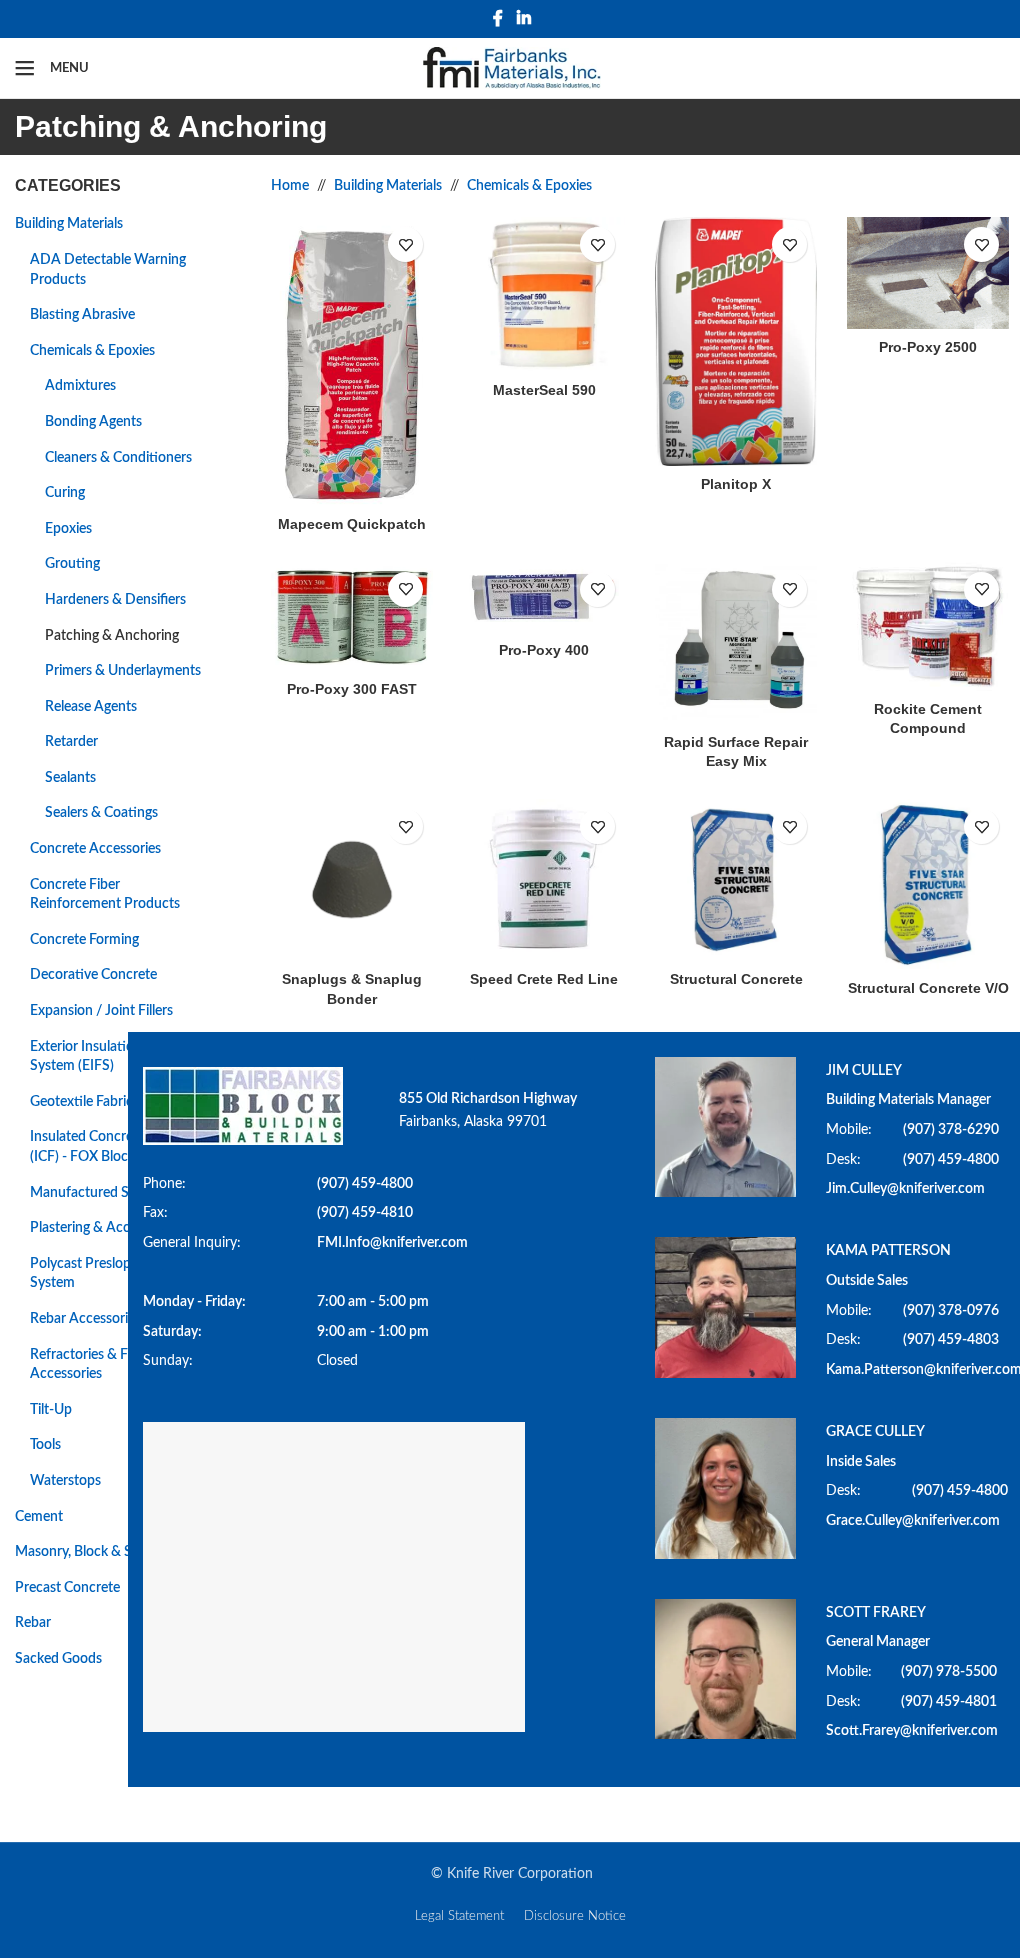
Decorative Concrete (93, 975)
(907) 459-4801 (949, 1702)
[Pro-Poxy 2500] (928, 273)
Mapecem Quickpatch (352, 524)
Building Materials (69, 224)
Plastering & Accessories (104, 1228)
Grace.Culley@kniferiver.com (913, 1521)
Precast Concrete (67, 1588)
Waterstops (65, 1481)
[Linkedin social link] (523, 18)
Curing (65, 493)
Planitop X (736, 484)
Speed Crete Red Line (544, 979)
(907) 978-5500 (949, 1672)
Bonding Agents (93, 422)
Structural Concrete (736, 979)
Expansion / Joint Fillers (101, 1011)
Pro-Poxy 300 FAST (352, 689)
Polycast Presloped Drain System (106, 1274)
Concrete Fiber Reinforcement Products (105, 895)
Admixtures (80, 386)
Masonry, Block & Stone (87, 1552)
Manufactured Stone (93, 1193)
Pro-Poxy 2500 (928, 347)
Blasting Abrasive (82, 315)
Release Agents (91, 707)
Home (290, 186)
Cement (39, 1517)
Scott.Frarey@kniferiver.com (912, 1731)
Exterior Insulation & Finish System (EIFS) (112, 1057)
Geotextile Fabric (81, 1102)
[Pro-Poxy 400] (544, 597)
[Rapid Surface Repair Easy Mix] (736, 643)
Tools (45, 1445)
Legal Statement (459, 1916)
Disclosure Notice (575, 1916)
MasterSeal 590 (544, 390)
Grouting (72, 564)
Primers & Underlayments (123, 671)
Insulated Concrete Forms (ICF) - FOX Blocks (108, 1147)
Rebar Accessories (85, 1319)
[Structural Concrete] (736, 880)
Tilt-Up (51, 1410)
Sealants (70, 778)
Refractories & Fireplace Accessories (102, 1365)
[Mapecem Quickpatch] (352, 361)
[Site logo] (512, 68)
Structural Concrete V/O (928, 988)
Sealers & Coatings (101, 813)
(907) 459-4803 (951, 1340)
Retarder (71, 742)
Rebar (33, 1623)
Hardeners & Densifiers (115, 600)
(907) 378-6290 (951, 1130)
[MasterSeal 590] (544, 294)
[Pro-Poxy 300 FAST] (352, 617)
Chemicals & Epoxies (92, 351)
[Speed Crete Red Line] (544, 880)
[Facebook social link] (498, 18)
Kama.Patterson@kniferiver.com (924, 1370)
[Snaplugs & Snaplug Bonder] (352, 880)
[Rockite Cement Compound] (928, 626)
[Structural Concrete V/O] (928, 884)
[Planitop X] (736, 341)
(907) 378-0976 (951, 1311)
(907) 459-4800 (365, 1184)
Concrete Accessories (95, 849)
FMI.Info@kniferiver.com (392, 1243)
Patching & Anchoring (112, 636)
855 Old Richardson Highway (488, 1099)
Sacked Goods (58, 1659)
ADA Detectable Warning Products (108, 270)
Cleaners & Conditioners (118, 458)
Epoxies (68, 529)
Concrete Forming (84, 940)
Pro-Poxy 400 (544, 650)
